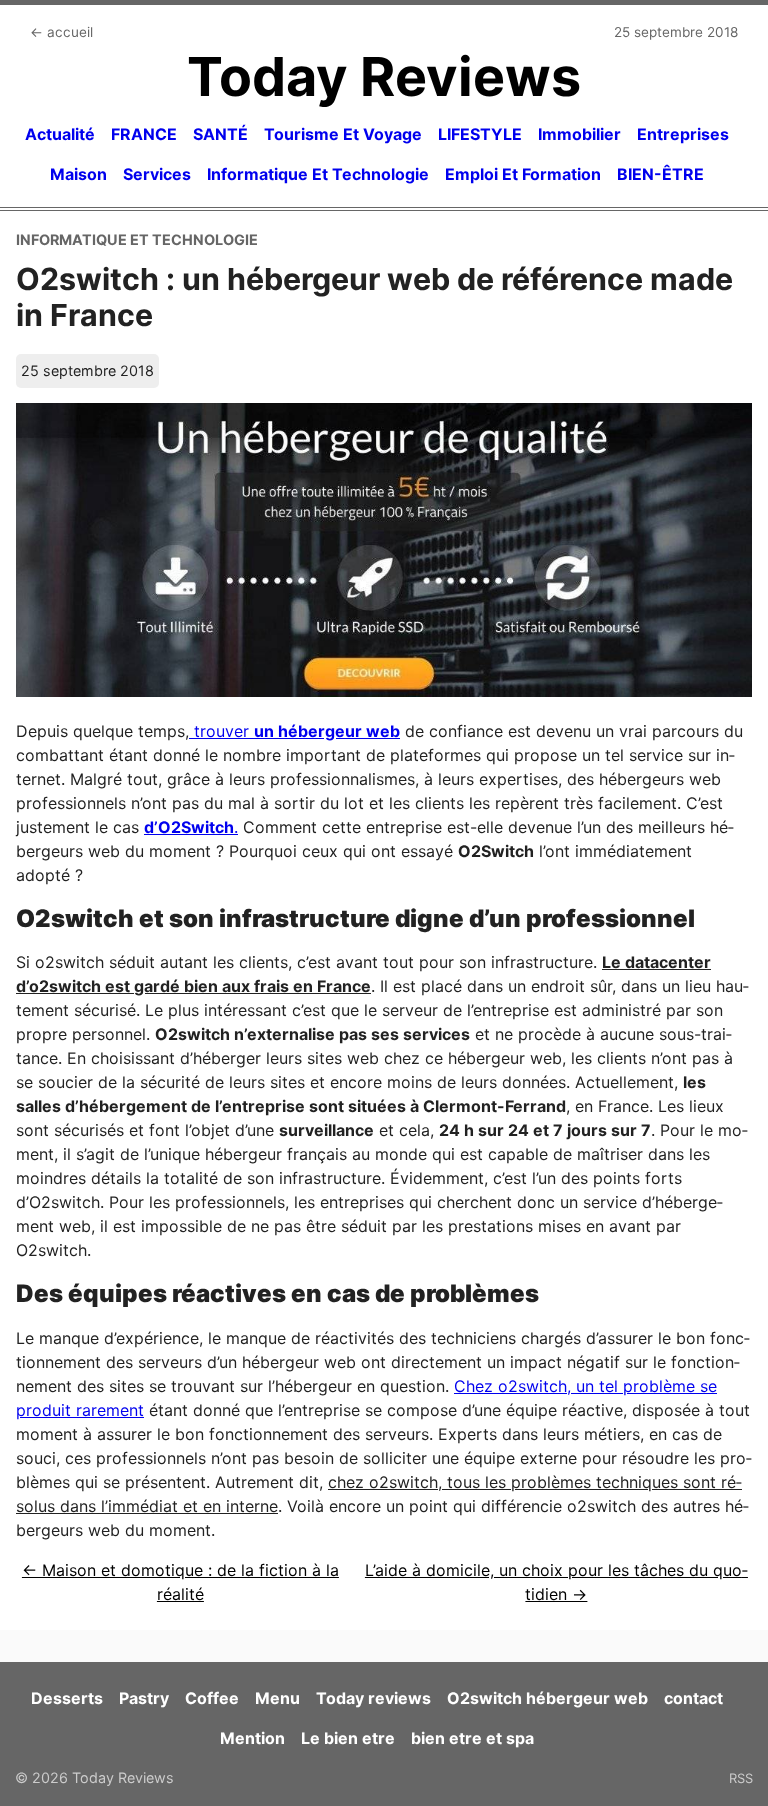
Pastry (144, 1698)
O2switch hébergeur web (547, 1698)
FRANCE (144, 134)
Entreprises (683, 134)
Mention (252, 1738)
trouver (294, 731)
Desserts (67, 1698)
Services (157, 174)
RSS (741, 1778)
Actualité (60, 134)
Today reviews (373, 1698)
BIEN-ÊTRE (660, 174)
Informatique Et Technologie (318, 174)
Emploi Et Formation (523, 174)
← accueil (61, 32)
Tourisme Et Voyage (343, 134)
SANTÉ (220, 134)
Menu (277, 1698)
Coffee (212, 1698)
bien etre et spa (472, 1738)
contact (693, 1698)
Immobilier (579, 134)
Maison (78, 174)
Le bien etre (348, 1738)
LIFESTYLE (480, 134)
